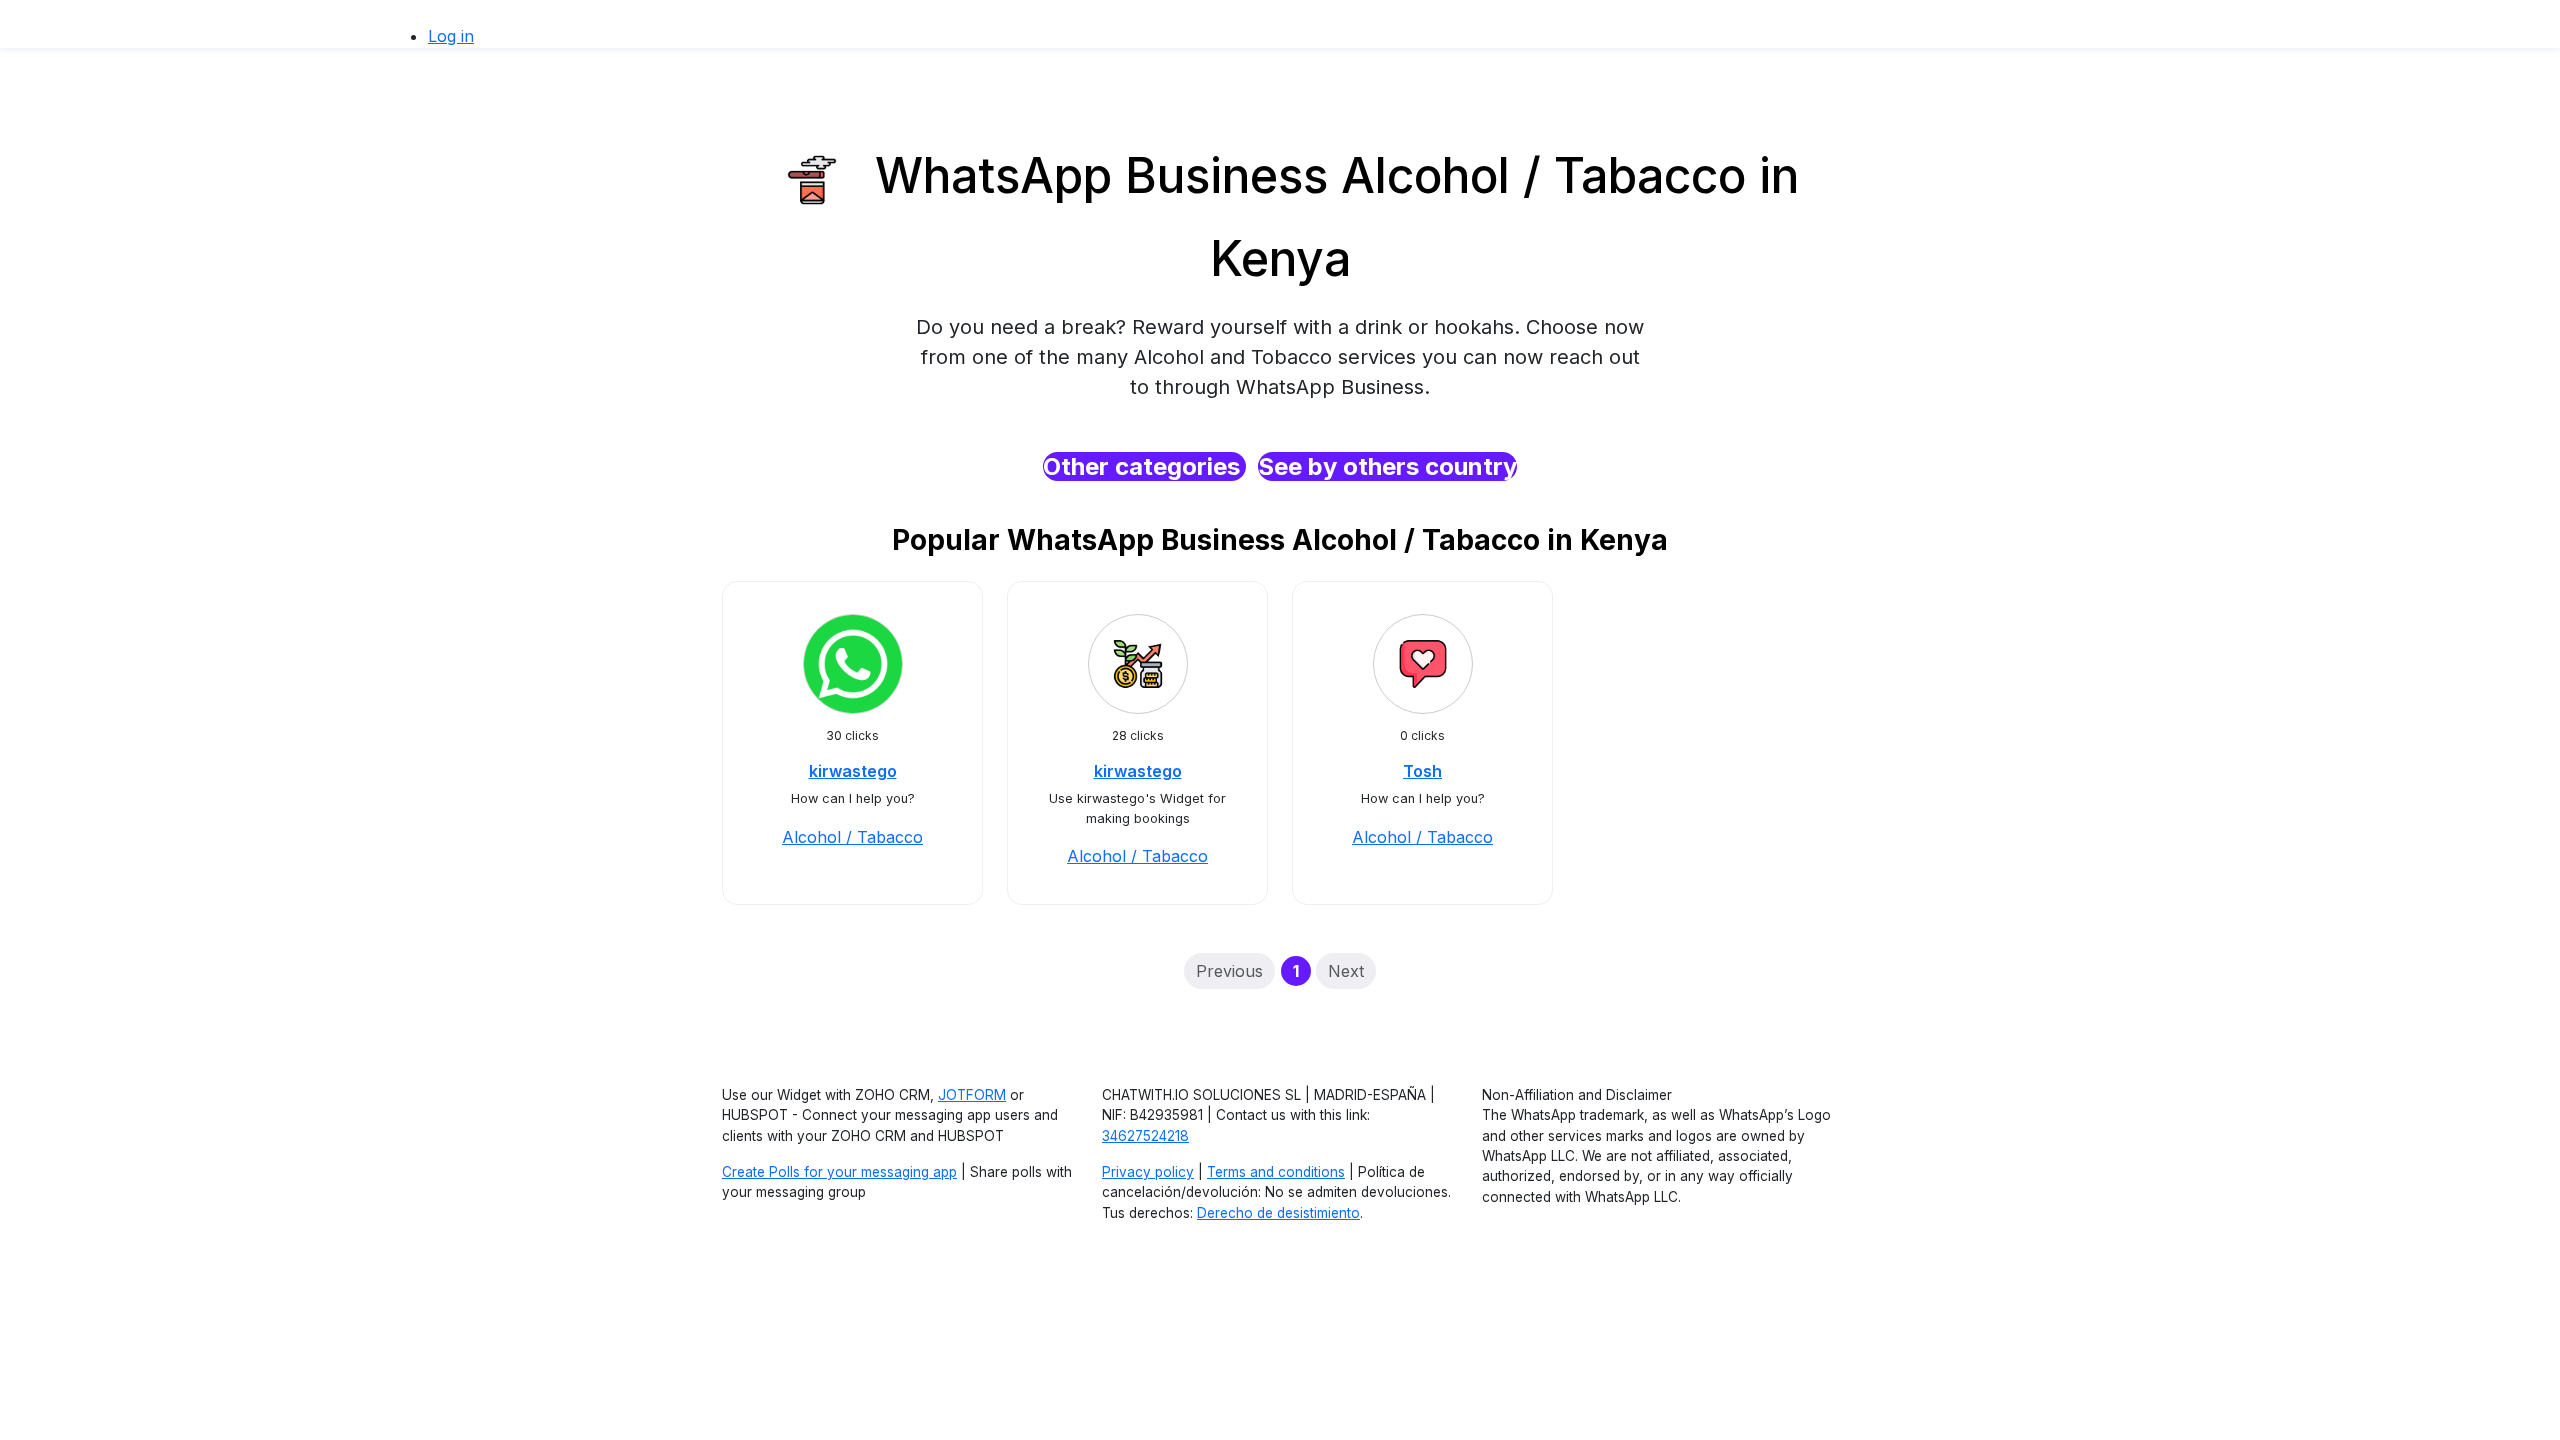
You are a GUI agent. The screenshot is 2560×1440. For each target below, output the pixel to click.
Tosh (1422, 771)
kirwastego (853, 771)
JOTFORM (972, 1095)
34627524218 (1145, 1136)
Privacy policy (1148, 1172)
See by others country (1387, 466)
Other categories (1144, 466)
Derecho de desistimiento (1278, 1213)
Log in (451, 36)
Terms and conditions (1276, 1172)
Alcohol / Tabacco (852, 837)
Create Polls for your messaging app (839, 1172)
